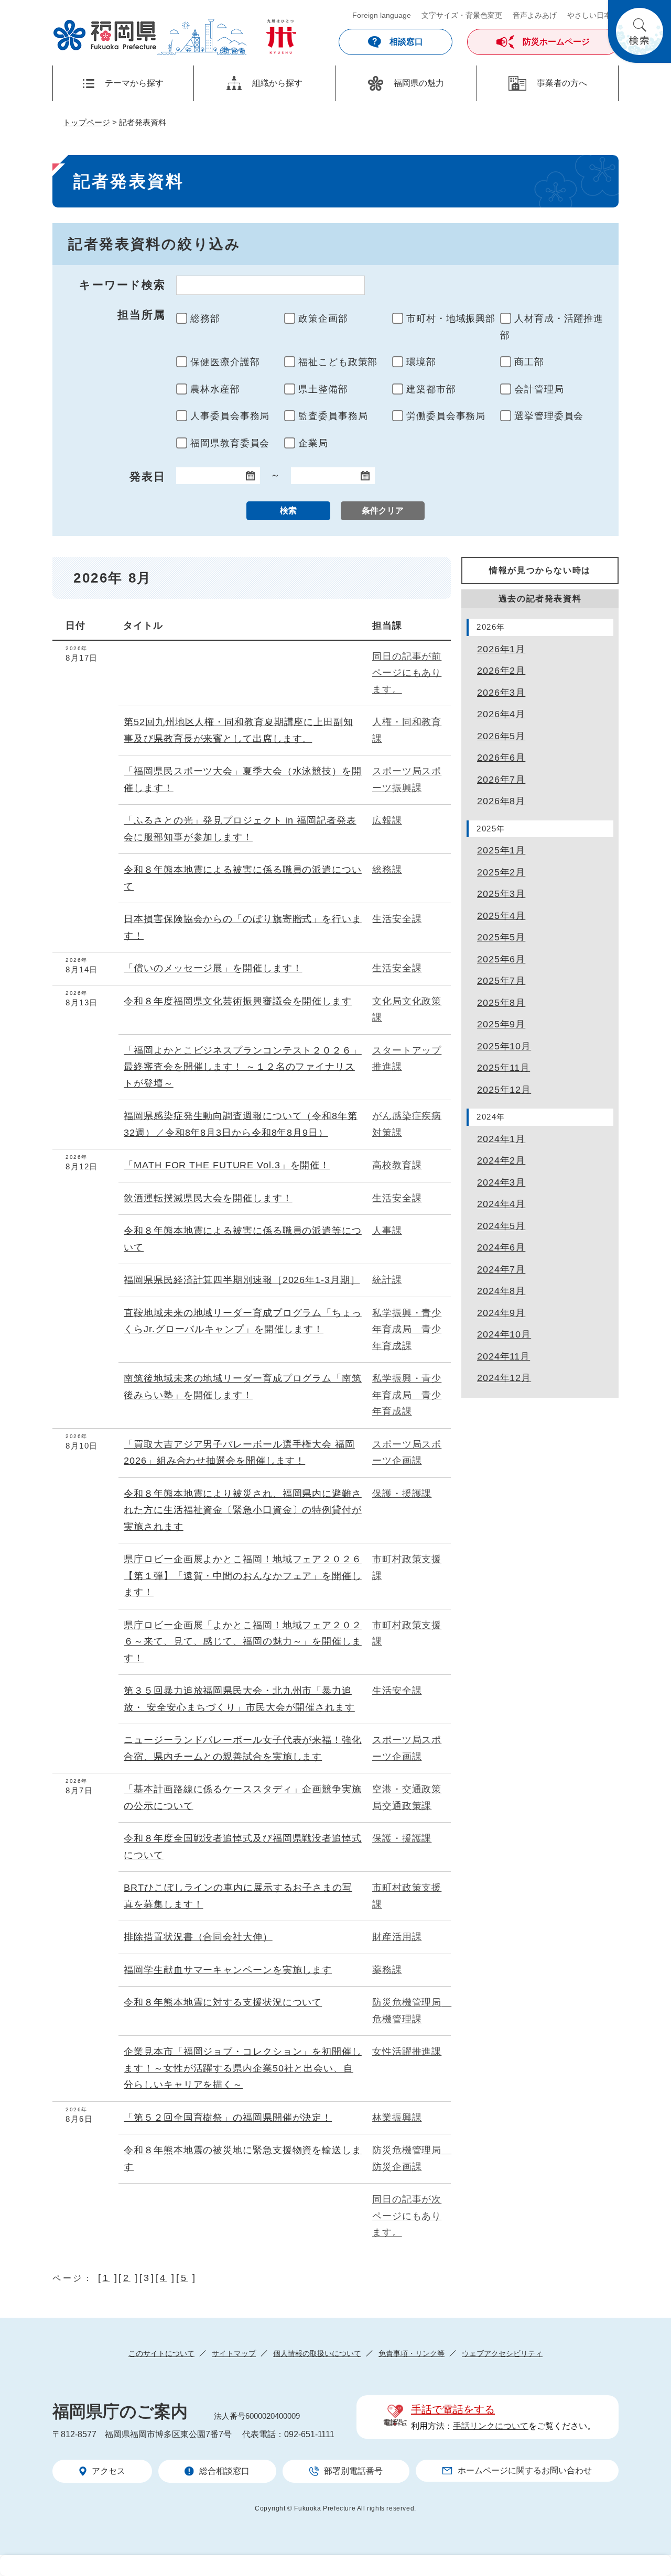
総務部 (205, 319)
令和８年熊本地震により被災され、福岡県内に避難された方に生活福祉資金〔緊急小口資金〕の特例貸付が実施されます (243, 1510)
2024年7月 (501, 1269)
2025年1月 (501, 850)
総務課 (387, 870)
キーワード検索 (122, 285)
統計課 (387, 1280)
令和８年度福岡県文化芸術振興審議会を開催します (238, 1001)
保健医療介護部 (225, 362)
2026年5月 (501, 736)
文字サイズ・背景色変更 (462, 15)
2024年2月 (501, 1160)
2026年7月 (501, 780)
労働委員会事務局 (446, 416)
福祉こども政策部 (338, 362)
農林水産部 (215, 389)
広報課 (387, 820)
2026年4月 (501, 714)
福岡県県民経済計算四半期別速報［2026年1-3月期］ (242, 1280)
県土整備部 (323, 389)
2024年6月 (501, 1247)
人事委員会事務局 (230, 416)
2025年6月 (501, 959)
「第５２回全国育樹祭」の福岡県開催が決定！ (228, 2118)
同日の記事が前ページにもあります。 (407, 673)
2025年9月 (501, 1024)
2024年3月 (501, 1182)
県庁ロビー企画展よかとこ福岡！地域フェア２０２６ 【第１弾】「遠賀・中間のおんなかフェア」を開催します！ (243, 1576)
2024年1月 (501, 1139)
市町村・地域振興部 (451, 319)
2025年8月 (501, 1003)
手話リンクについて (491, 2426)
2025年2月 (501, 872)
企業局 (313, 443)
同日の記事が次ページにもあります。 (407, 2216)
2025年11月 (504, 1068)
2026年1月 (501, 649)
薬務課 (387, 1970)
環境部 (421, 362)
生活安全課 (397, 919)
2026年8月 (501, 801)
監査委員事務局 (333, 416)
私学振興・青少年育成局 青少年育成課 (407, 1329)
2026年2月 (501, 671)
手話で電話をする (453, 2409)
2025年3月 (501, 894)
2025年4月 (501, 916)
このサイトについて (161, 2353)
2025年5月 (501, 937)
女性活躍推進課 (407, 2052)
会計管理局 (539, 389)
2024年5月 (501, 1226)
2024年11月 (504, 1356)
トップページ (86, 122)
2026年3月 (501, 693)
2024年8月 (501, 1291)
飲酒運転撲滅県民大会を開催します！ (208, 1198)
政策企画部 (323, 319)
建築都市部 (431, 389)
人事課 (387, 1231)
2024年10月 (504, 1334)
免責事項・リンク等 (412, 2353)
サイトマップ (234, 2353)
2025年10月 (504, 1046)
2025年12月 (504, 1090)
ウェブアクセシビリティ (502, 2353)
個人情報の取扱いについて (317, 2353)
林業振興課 (397, 2118)
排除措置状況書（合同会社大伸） (198, 1937)
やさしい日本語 (593, 15)
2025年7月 (501, 981)
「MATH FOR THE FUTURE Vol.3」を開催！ (227, 1165)
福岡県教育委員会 (230, 443)
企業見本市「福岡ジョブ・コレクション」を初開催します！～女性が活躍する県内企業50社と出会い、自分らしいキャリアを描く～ (243, 2068)
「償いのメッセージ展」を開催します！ (213, 968)
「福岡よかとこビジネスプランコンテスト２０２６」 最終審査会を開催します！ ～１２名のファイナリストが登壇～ (243, 1067)
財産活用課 (397, 1937)
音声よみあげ (535, 15)
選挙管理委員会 (549, 416)
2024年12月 (504, 1378)
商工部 (529, 362)
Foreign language (382, 15)
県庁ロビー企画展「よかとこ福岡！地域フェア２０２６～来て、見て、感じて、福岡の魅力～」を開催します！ (243, 1642)
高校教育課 (397, 1165)
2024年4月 (501, 1204)
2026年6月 (501, 758)
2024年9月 (501, 1313)
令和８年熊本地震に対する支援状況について (223, 2002)
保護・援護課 (402, 1494)
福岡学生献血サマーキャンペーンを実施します (228, 1970)
